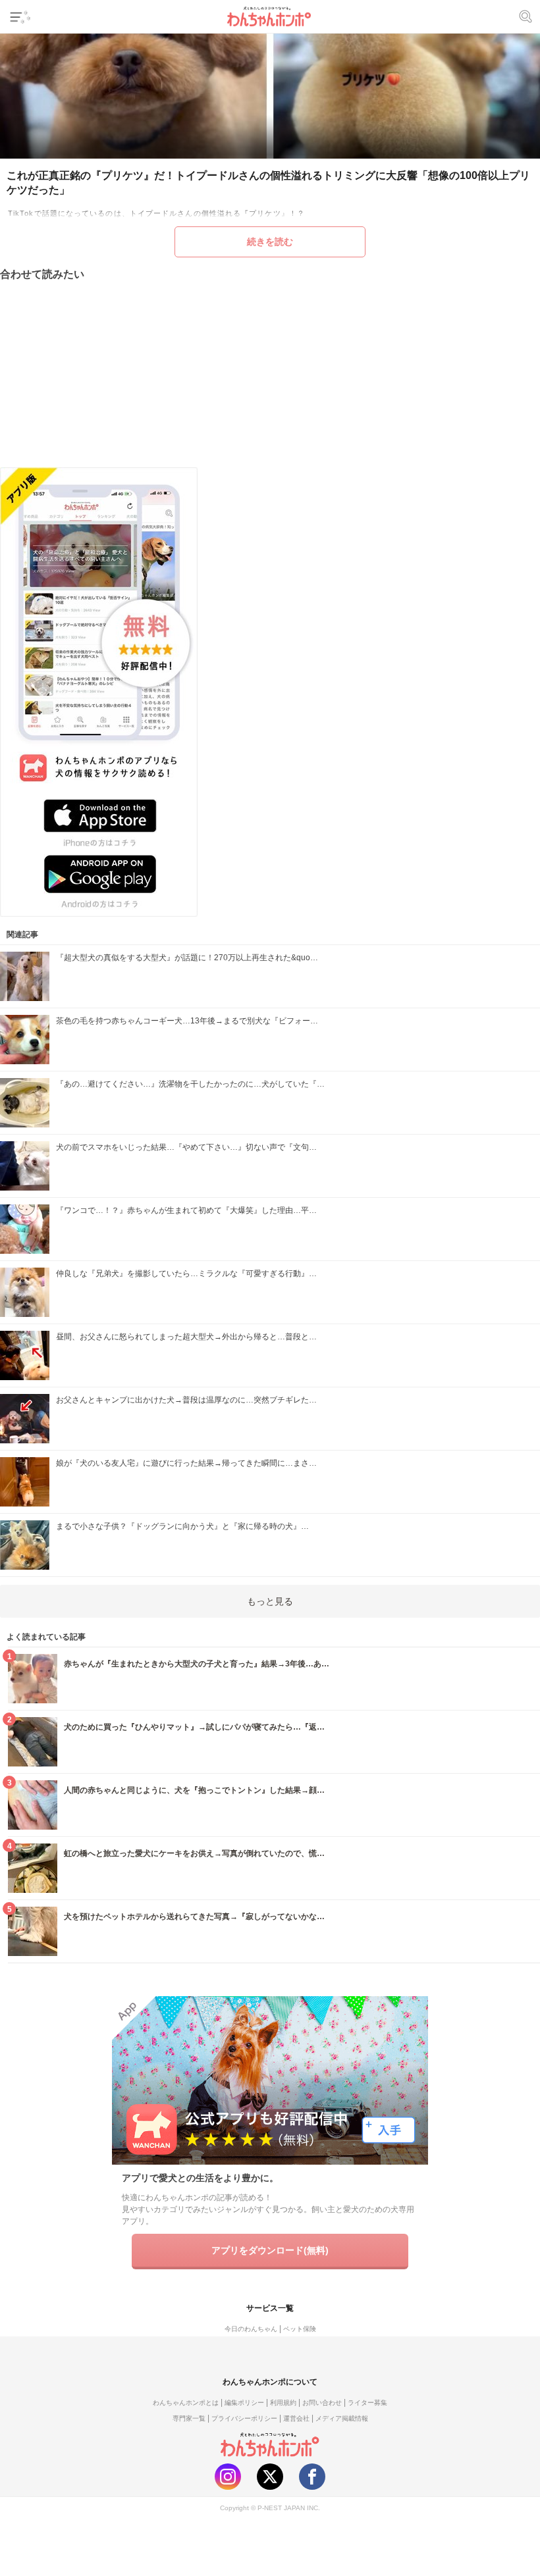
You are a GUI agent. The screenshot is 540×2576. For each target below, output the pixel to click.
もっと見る (270, 1601)
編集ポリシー (244, 2403)
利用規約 (283, 2403)
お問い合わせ (322, 2403)
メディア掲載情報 (342, 2418)
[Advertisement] (270, 374)
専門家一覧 (189, 2418)
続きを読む (270, 242)
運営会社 (296, 2418)
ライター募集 (367, 2403)
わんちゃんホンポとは (186, 2403)
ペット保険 (300, 2329)
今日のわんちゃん (251, 2329)
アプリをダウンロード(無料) (270, 2250)
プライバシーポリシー (244, 2418)
